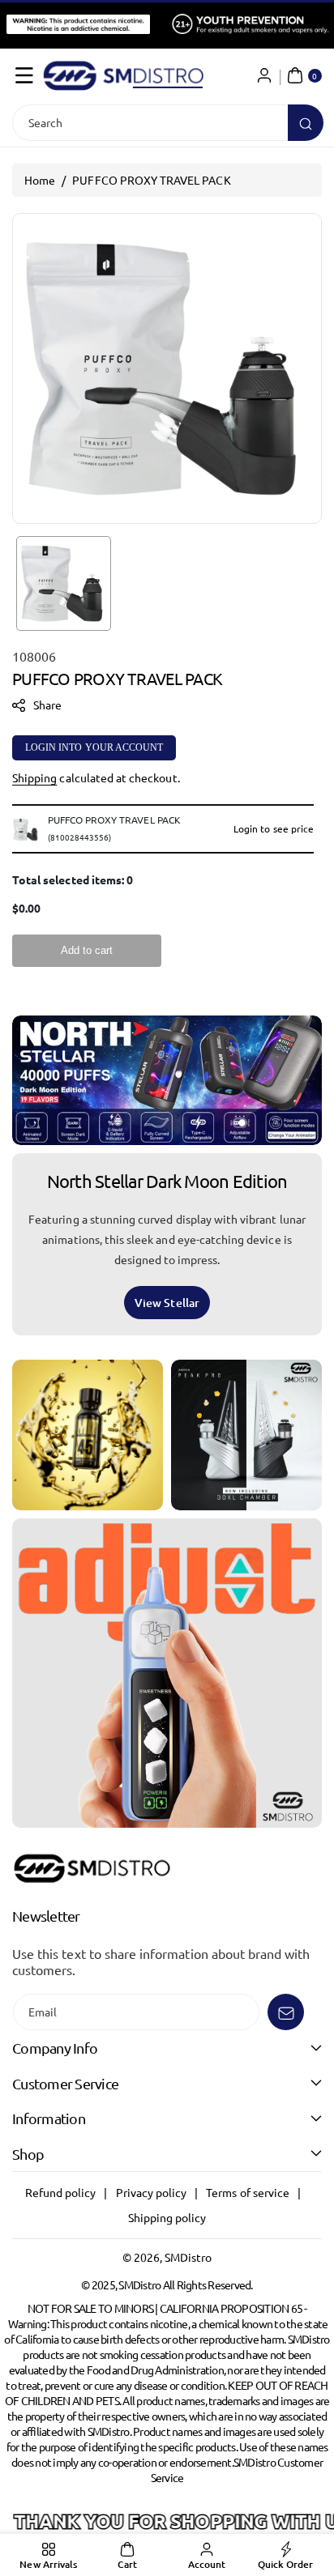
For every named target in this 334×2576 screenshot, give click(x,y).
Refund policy (61, 2192)
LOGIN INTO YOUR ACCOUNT (94, 747)
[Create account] (264, 75)
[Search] (306, 123)
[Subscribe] (286, 2012)
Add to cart (87, 950)
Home (40, 180)
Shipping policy (167, 2217)
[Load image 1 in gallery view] (64, 583)
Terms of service (248, 2192)
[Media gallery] (88, 1435)
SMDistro (188, 2257)
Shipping (34, 777)
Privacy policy (152, 2192)
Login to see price (274, 828)
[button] (24, 75)
